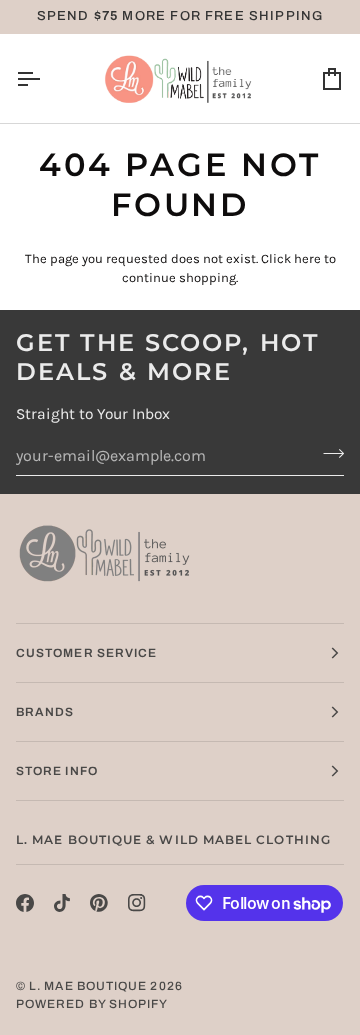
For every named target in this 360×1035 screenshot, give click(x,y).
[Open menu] (46, 78)
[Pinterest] (99, 903)
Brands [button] (45, 712)
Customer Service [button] (86, 653)
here (307, 258)
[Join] (327, 453)
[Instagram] (137, 903)
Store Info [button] (57, 771)
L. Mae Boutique (88, 986)
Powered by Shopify (92, 1004)
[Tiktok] (62, 903)
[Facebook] (25, 903)
